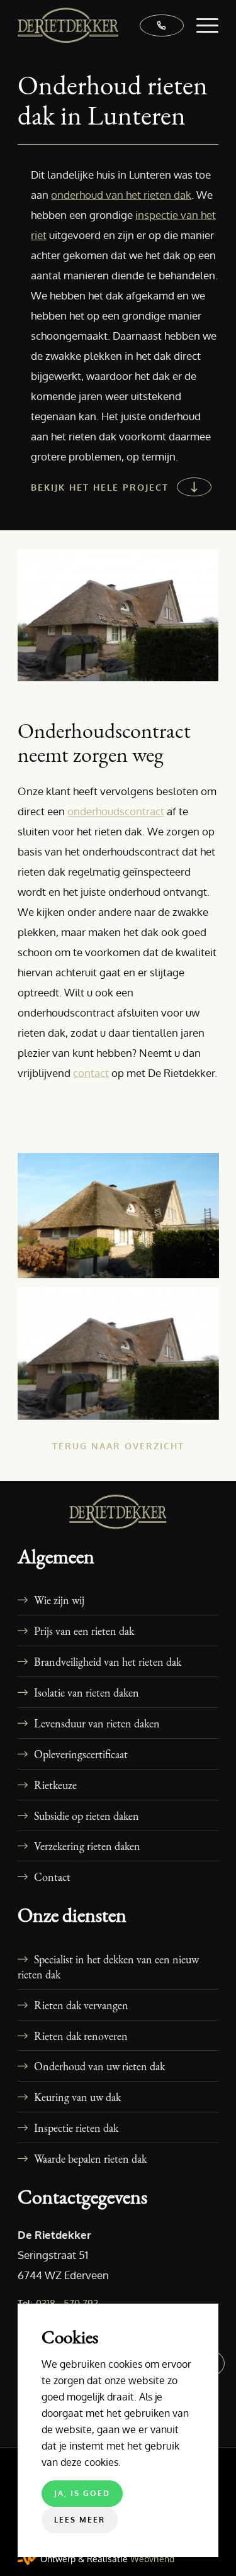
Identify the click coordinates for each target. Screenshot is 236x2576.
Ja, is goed (82, 2493)
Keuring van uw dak (77, 2097)
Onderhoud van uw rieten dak (99, 2066)
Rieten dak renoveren (81, 2036)
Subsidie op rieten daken (87, 1815)
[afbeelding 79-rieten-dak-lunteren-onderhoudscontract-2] (123, 1358)
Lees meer (80, 2520)
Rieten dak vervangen (81, 2005)
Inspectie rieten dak (76, 2127)
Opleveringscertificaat (81, 1754)
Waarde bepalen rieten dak (90, 2158)
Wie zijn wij (59, 1600)
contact (91, 1073)
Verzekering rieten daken (87, 1846)
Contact (52, 1876)
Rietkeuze (55, 1785)
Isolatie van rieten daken (87, 1692)
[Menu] (201, 25)
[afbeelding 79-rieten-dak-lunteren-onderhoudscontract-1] (123, 1220)
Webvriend (152, 2559)
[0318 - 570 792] (155, 25)
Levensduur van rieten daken (97, 1723)
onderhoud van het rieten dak (121, 195)
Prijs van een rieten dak (84, 1631)
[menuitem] (201, 25)
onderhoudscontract (116, 811)
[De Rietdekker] (98, 25)
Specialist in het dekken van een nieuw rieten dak (108, 1966)
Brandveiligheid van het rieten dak (108, 1661)
